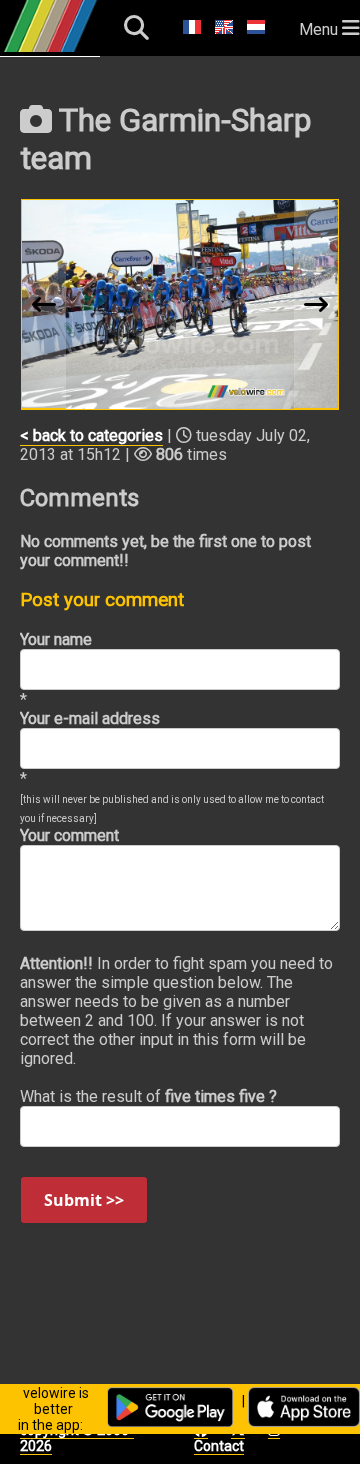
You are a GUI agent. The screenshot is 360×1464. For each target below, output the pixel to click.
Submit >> (84, 1200)
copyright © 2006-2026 (77, 1438)
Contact (219, 1446)
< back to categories (91, 435)
